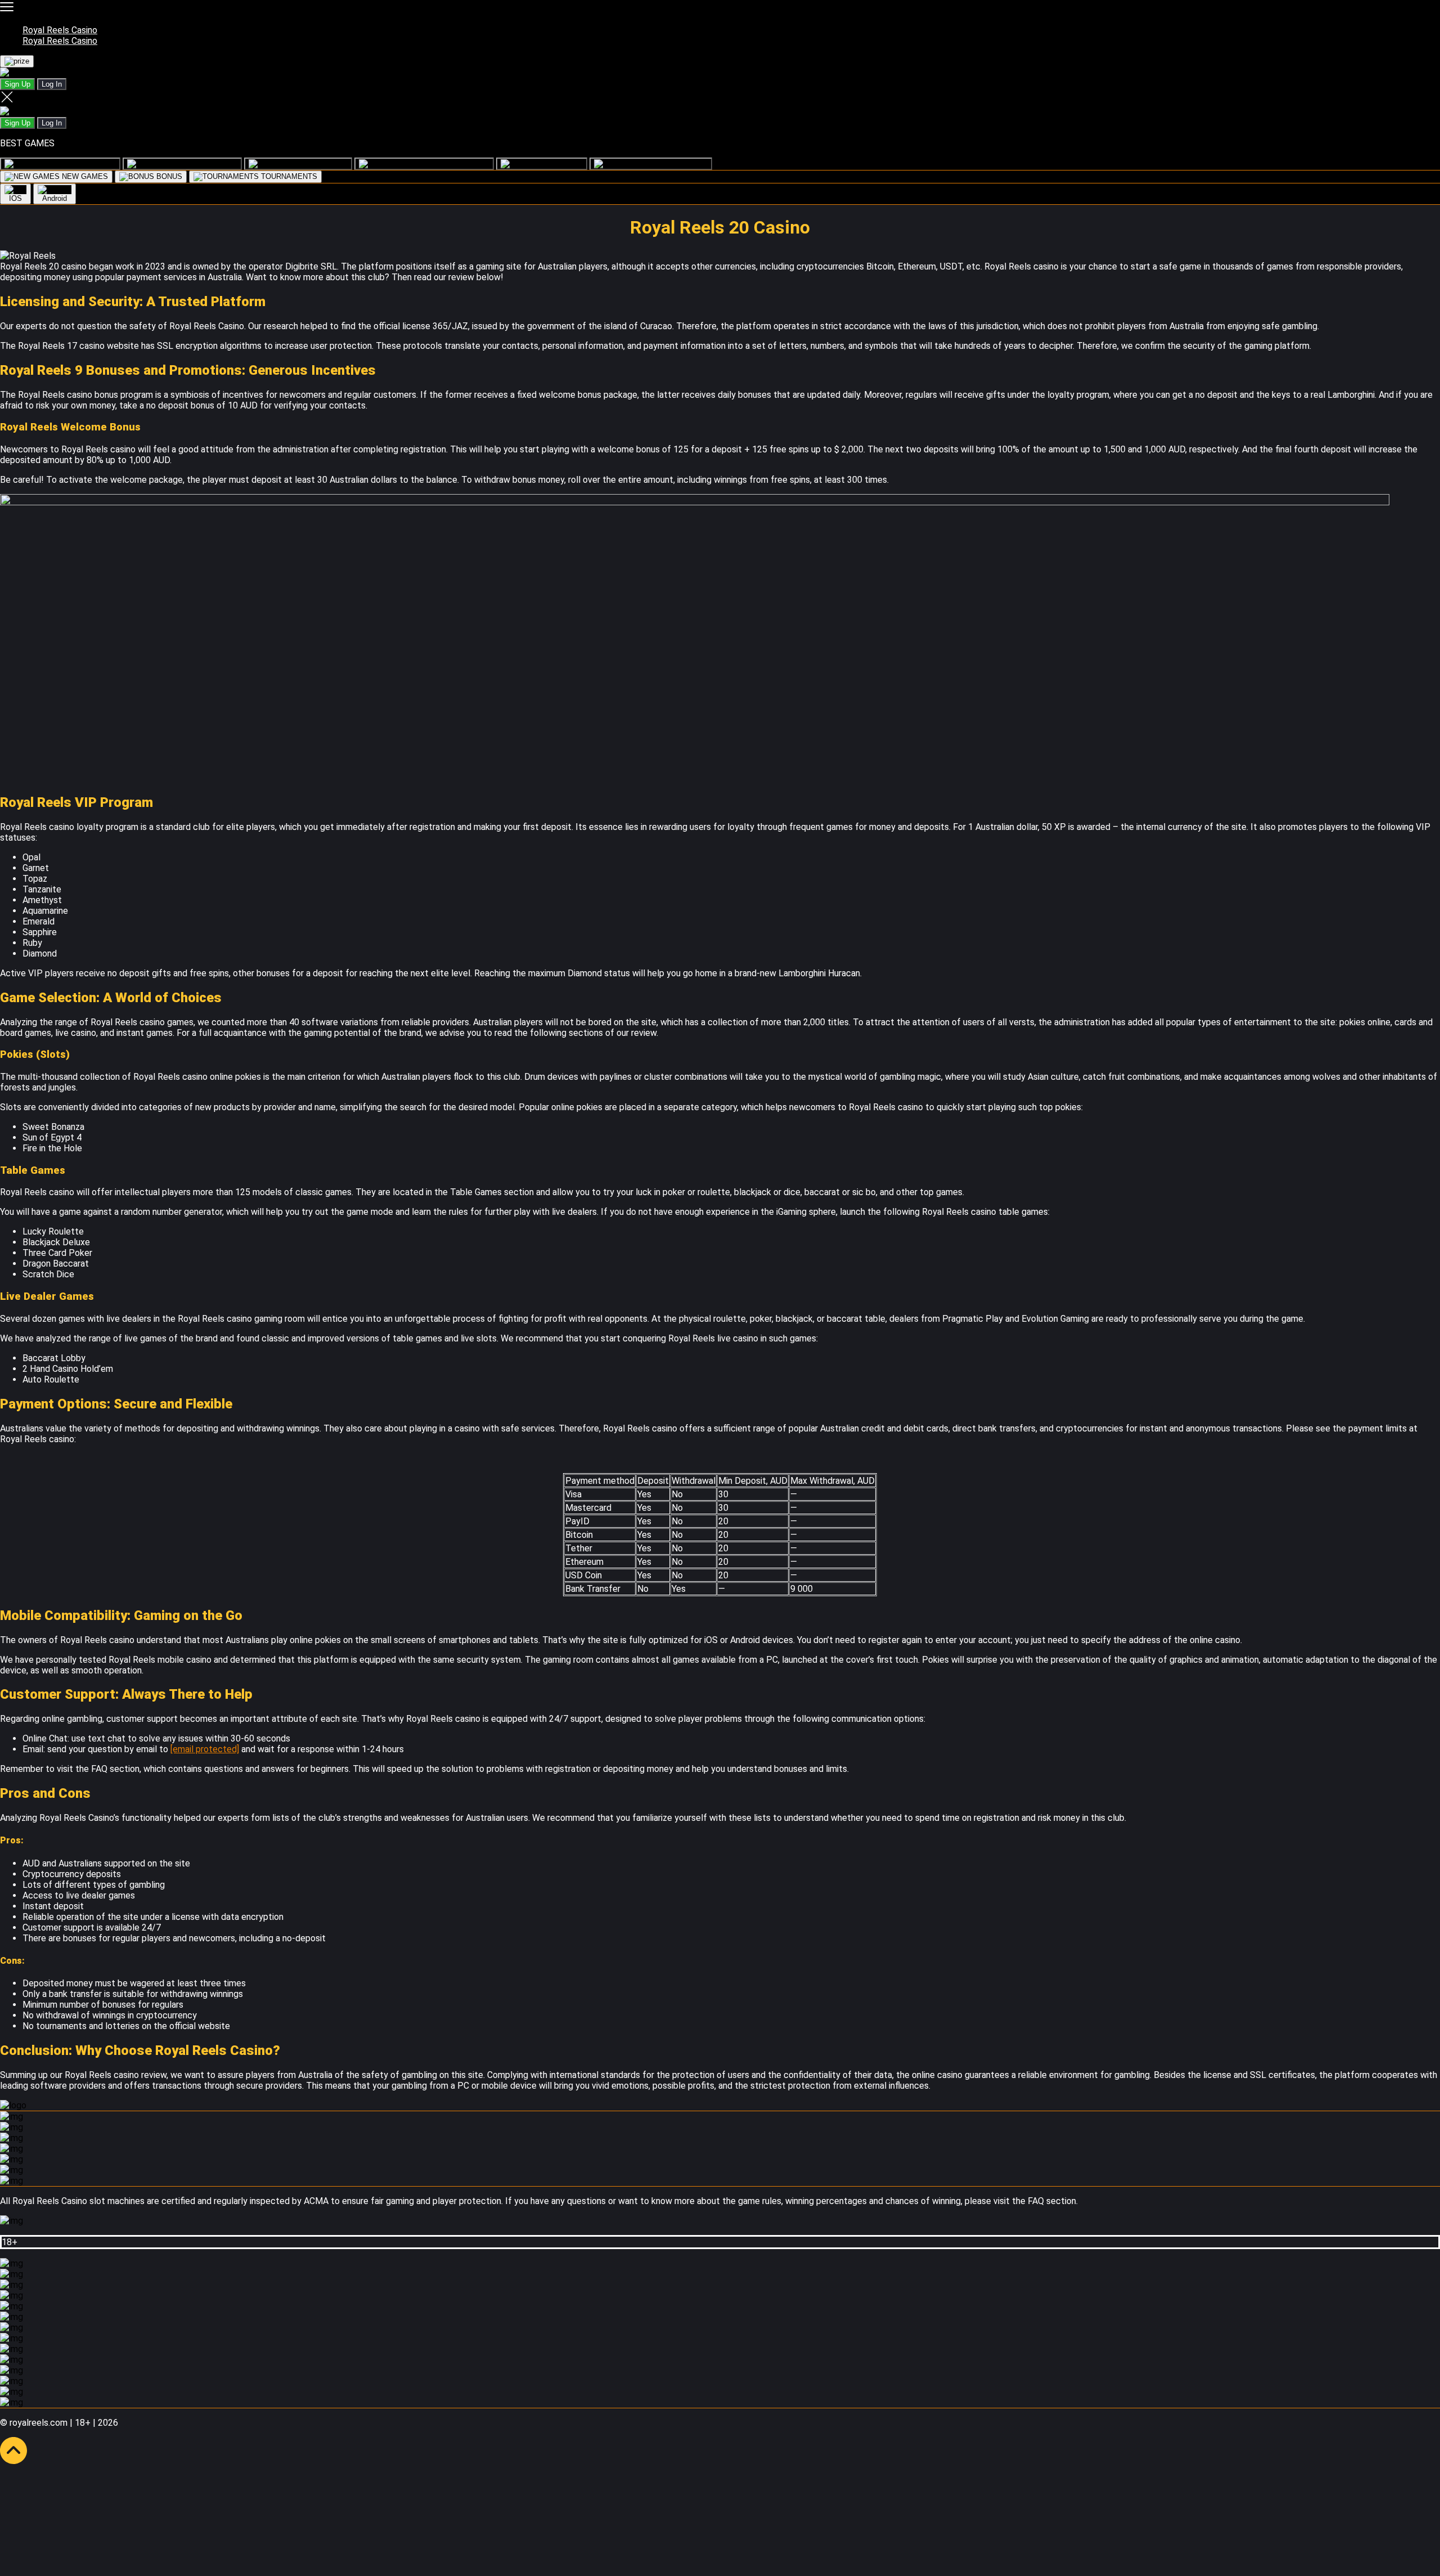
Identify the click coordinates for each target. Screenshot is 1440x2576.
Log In (52, 84)
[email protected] (205, 1749)
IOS (15, 198)
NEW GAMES (84, 176)
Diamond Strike (90, 163)
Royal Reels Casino (60, 30)
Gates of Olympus (458, 163)
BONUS (168, 176)
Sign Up (17, 84)
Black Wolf (564, 163)
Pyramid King (325, 163)
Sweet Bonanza (681, 163)
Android (55, 198)
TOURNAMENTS (288, 176)
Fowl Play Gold (211, 163)
